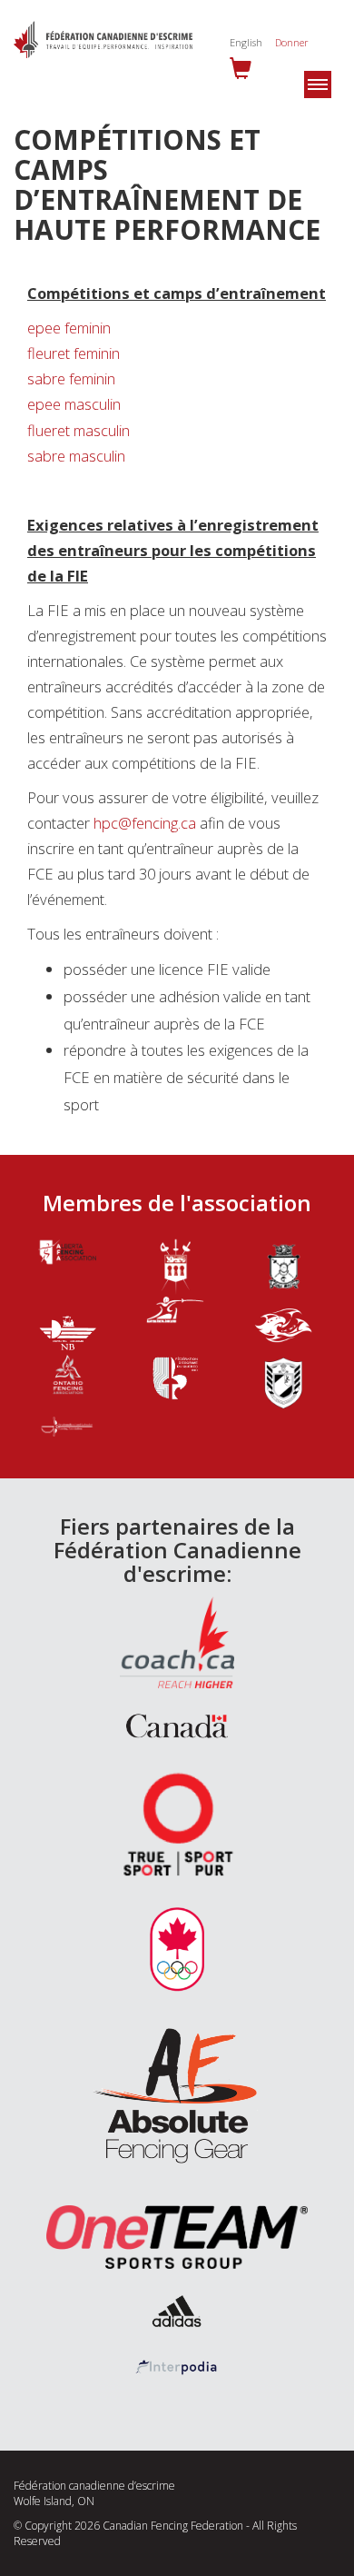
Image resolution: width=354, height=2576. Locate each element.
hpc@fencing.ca (145, 823)
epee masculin (74, 404)
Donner (292, 42)
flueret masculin (79, 430)
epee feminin (69, 328)
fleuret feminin (74, 353)
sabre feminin (71, 378)
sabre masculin (76, 456)
